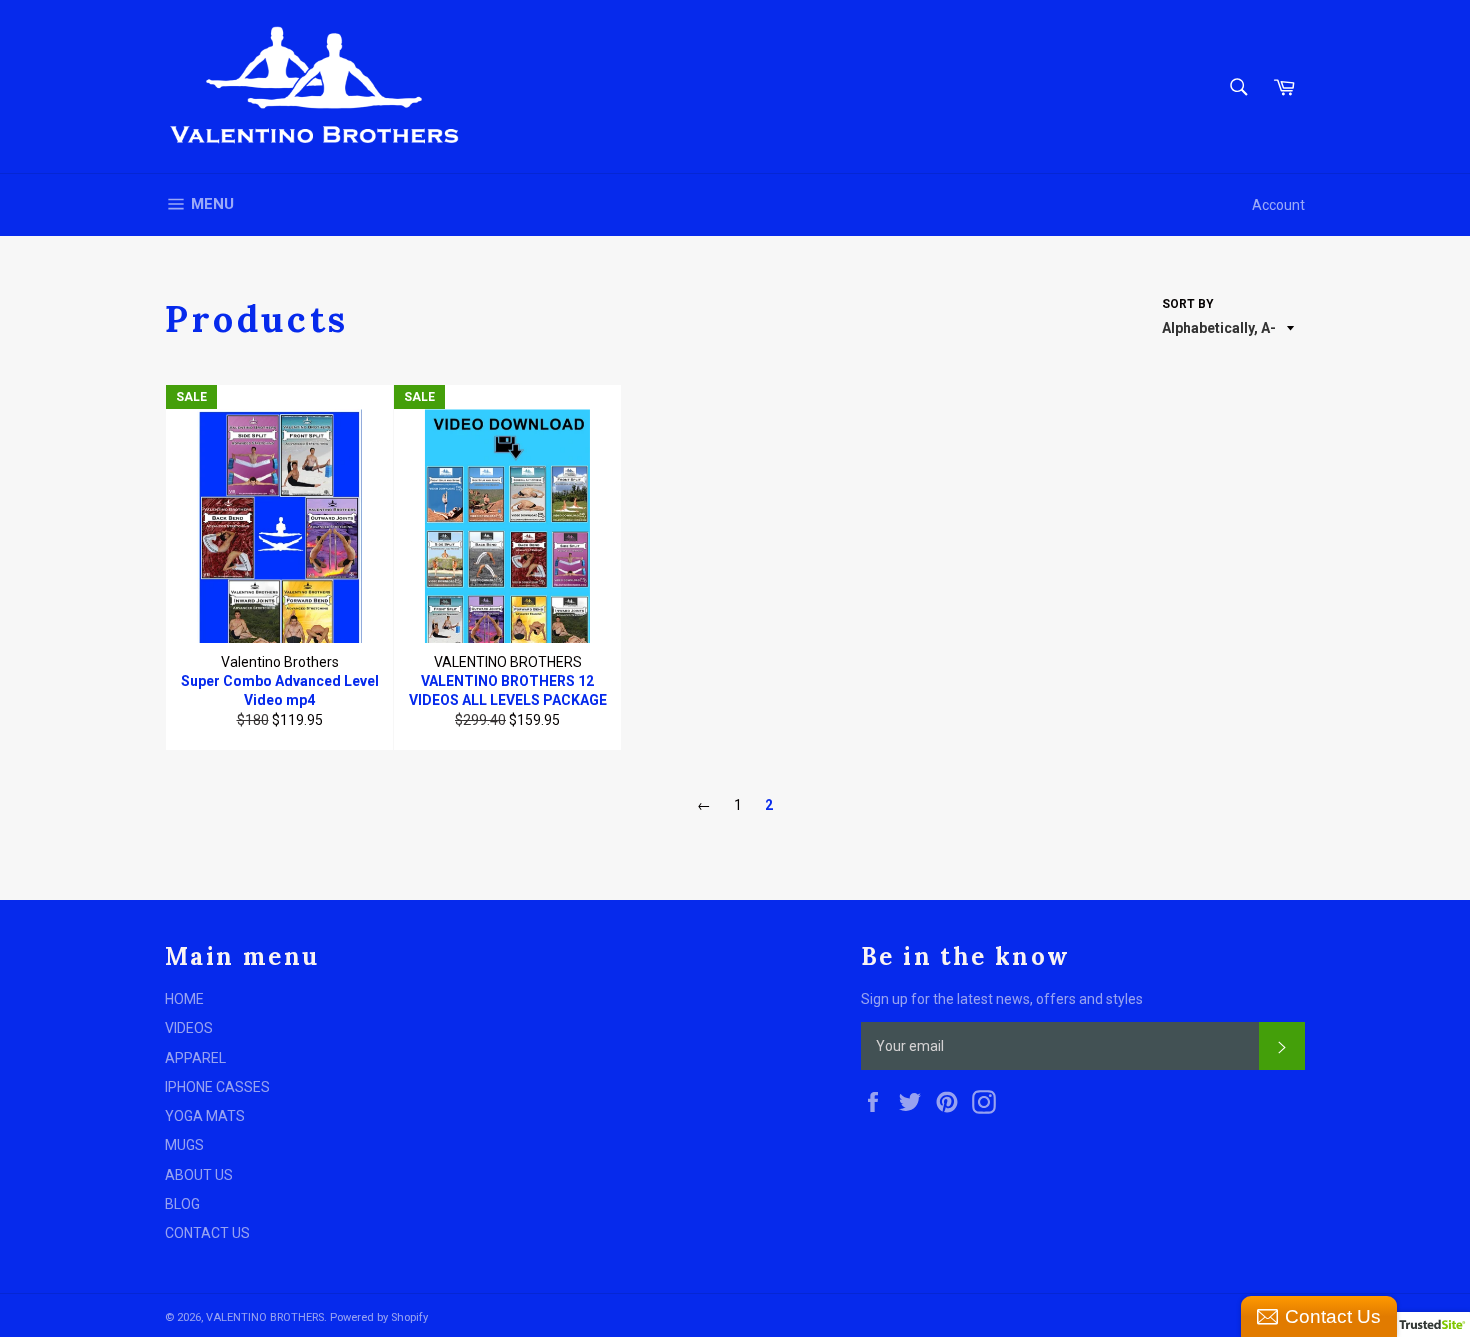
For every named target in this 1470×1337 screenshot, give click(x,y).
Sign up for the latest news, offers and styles (1002, 999)
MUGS (184, 1145)
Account (1278, 205)
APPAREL (195, 1058)
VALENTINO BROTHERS (265, 1317)
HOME (184, 999)
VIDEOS (189, 1028)
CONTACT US (207, 1233)
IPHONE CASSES (217, 1087)
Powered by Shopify (379, 1317)
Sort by (1188, 304)
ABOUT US (199, 1175)
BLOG (182, 1204)
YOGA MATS (205, 1116)
